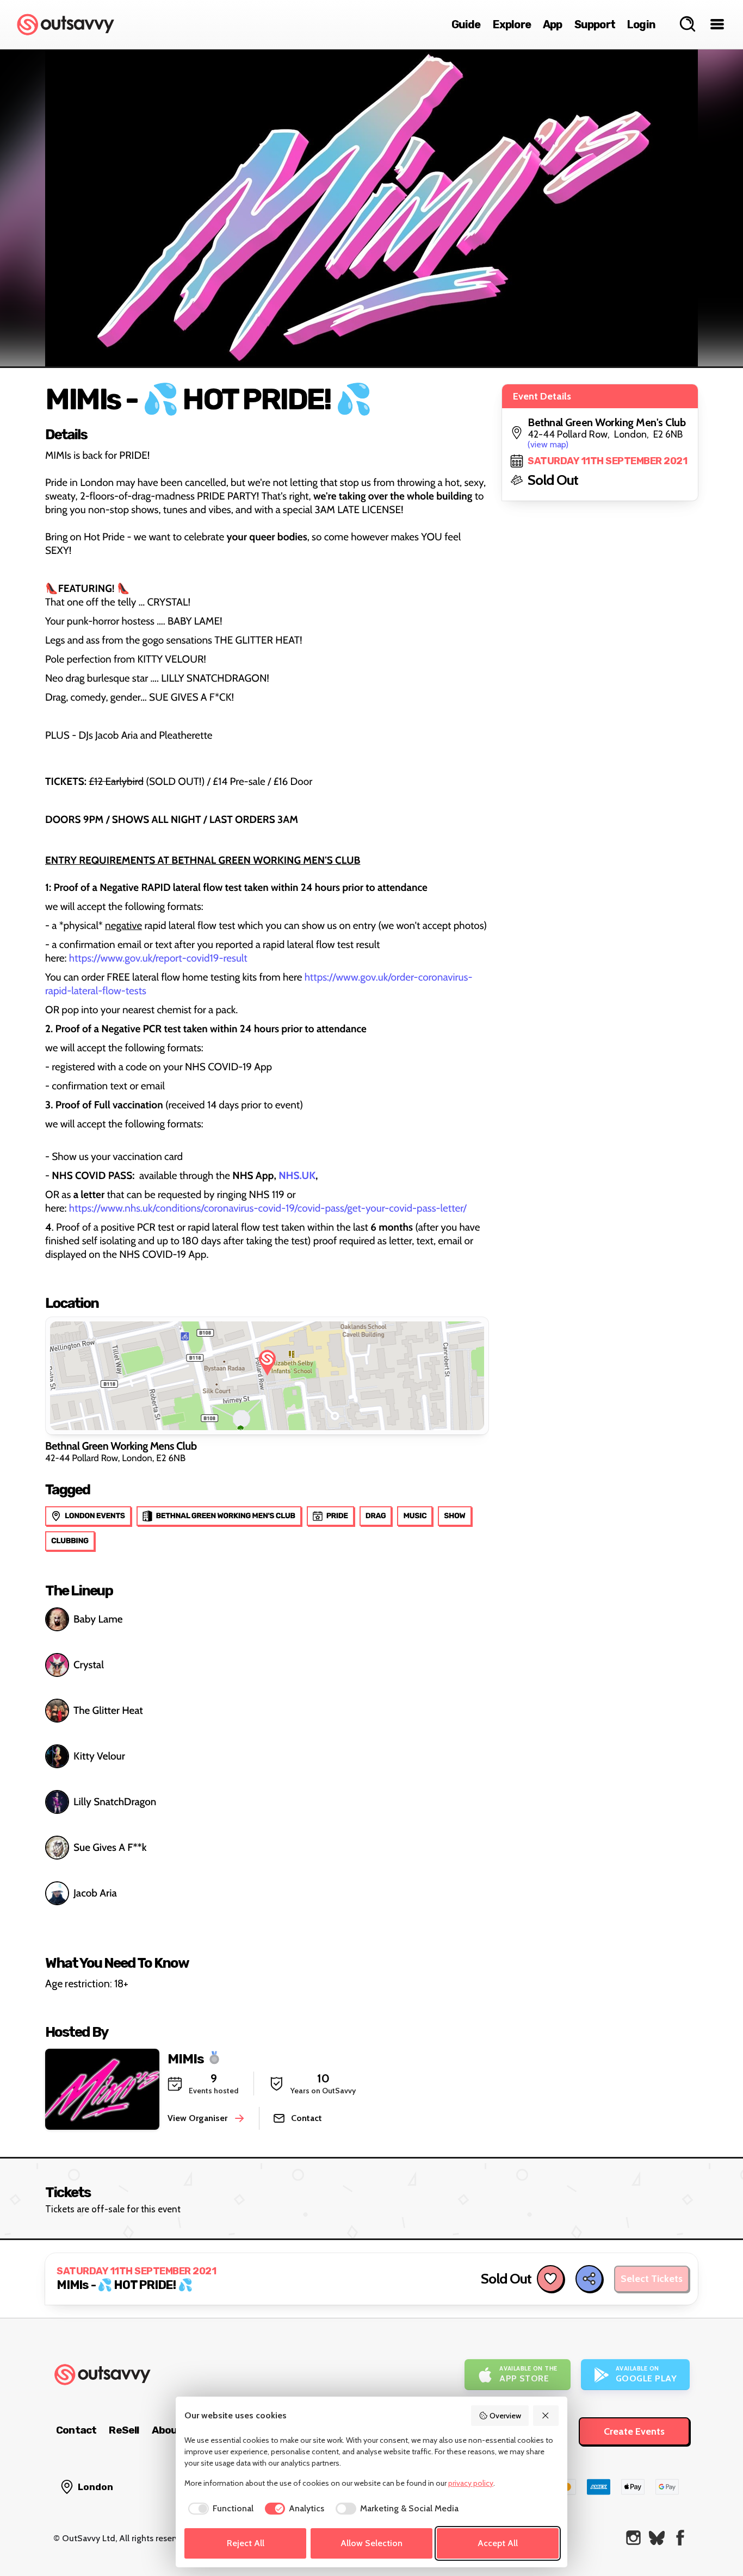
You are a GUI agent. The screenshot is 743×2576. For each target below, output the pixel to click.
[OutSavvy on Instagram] (633, 2538)
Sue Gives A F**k (110, 1847)
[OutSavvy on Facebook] (680, 2538)
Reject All (246, 2543)
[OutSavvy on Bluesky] (657, 2538)
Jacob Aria (95, 1893)
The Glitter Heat (108, 1710)
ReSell (124, 2430)
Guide (466, 24)
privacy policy (471, 2483)
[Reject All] (546, 2416)
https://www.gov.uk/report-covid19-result (158, 958)
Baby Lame (98, 1619)
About (167, 2430)
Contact (76, 2430)
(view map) (548, 444)
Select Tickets (652, 2279)
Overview (505, 2416)
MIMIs (186, 2058)
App (553, 24)
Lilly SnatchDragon (115, 1802)
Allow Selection (371, 2543)
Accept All (498, 2543)
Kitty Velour (99, 1756)
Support (595, 24)
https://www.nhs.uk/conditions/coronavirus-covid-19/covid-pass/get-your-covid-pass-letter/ (268, 1208)
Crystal (89, 1665)
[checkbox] (219, 2509)
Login (641, 24)
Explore (512, 24)
